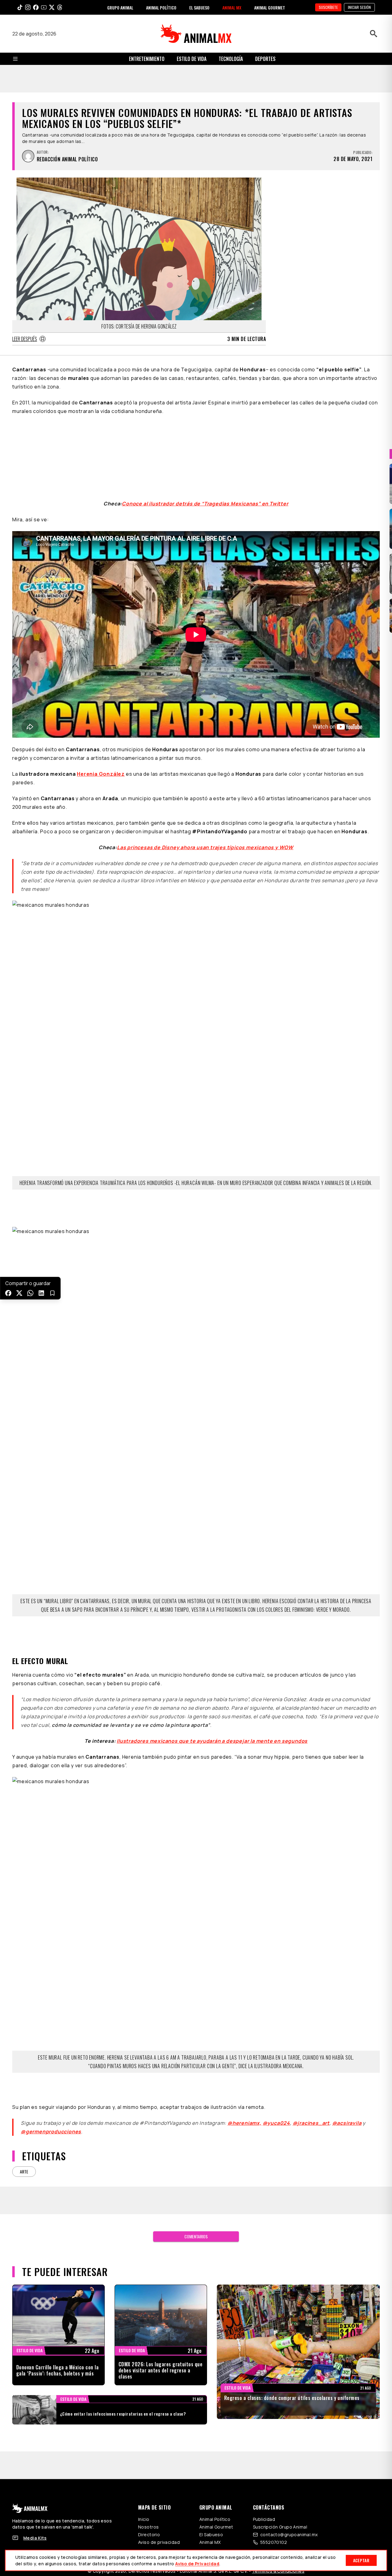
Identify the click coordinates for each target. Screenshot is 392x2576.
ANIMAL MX (232, 7)
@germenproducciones (51, 2027)
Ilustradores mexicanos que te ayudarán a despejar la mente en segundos (212, 1637)
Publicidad (264, 2415)
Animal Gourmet (216, 2423)
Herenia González (101, 670)
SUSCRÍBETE (328, 7)
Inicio (144, 2415)
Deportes (265, 59)
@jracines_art (311, 2019)
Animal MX (210, 2438)
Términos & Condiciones (278, 2467)
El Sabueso (211, 2430)
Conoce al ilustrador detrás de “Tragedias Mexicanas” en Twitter (205, 399)
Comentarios (196, 2132)
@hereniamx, (245, 2019)
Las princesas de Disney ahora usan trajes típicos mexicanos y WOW (205, 743)
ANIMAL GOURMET (270, 7)
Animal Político (215, 2415)
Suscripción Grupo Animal (280, 2423)
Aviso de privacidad (159, 2438)
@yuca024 (276, 2019)
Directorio (149, 2430)
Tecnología (231, 59)
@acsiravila (347, 2019)
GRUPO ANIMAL (120, 7)
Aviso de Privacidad (197, 2564)
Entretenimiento (147, 59)
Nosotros (148, 2423)
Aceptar (361, 2560)
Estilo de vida (192, 59)
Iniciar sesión (359, 7)
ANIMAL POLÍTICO (161, 7)
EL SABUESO (199, 7)
